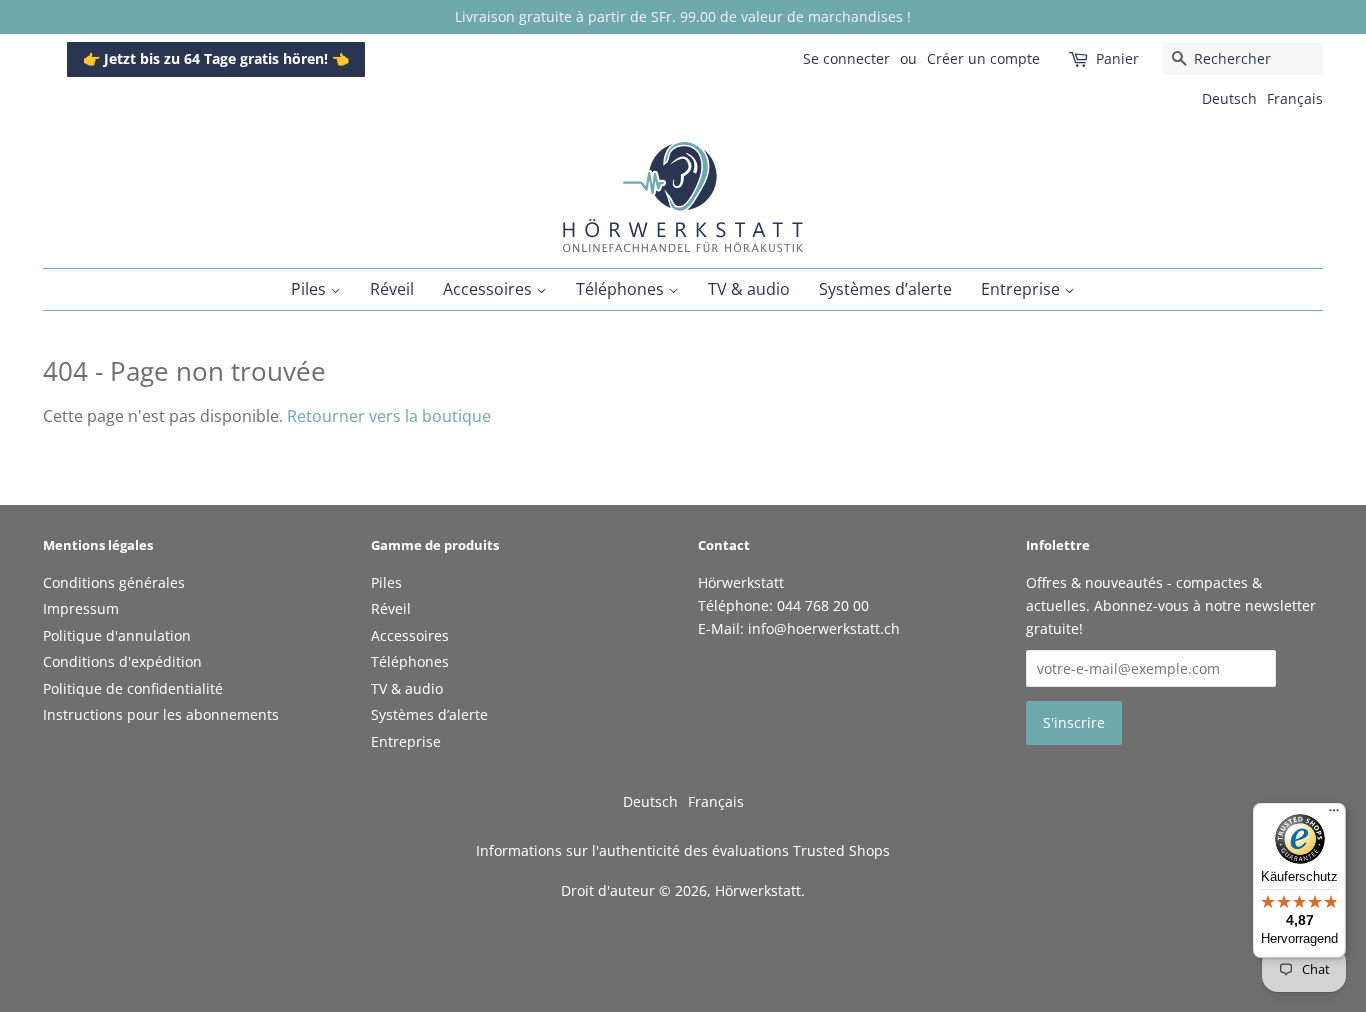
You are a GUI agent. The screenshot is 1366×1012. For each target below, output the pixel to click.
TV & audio (749, 289)
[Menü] (1334, 815)
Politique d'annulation (117, 635)
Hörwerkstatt (758, 890)
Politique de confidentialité (133, 688)
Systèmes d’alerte (885, 289)
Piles (310, 289)
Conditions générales (114, 582)
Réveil (392, 289)
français (1295, 98)
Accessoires (489, 289)
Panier (1117, 58)
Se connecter (846, 58)
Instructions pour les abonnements (161, 714)
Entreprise (1022, 289)
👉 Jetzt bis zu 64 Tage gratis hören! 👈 (216, 58)
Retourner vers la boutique (389, 416)
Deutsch (1229, 98)
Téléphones (622, 289)
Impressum (81, 608)
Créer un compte (983, 58)
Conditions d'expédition (122, 661)
